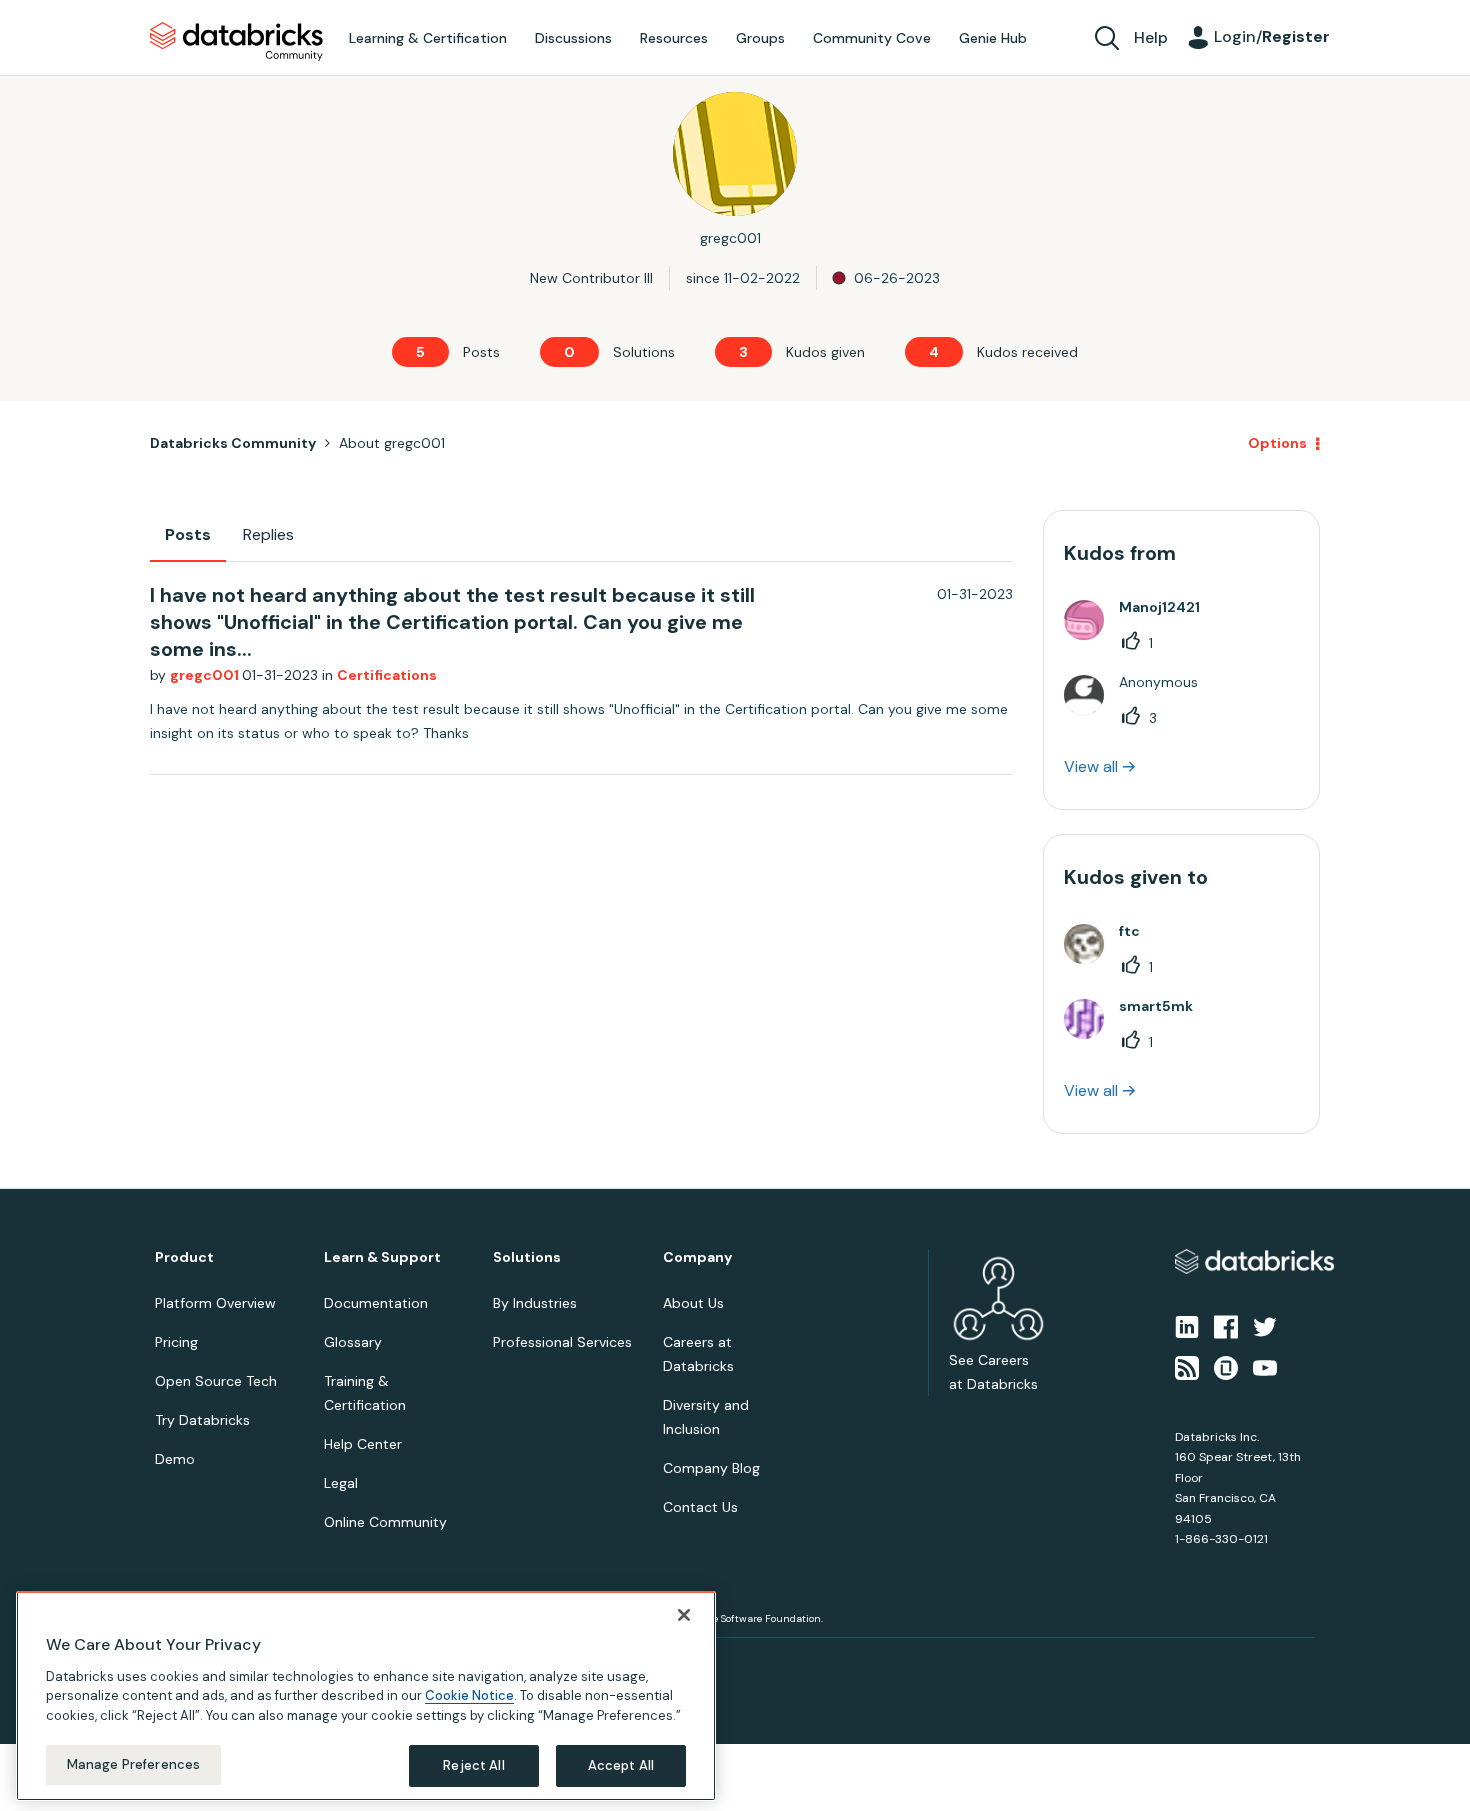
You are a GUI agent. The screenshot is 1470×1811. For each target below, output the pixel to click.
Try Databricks (202, 1420)
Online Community (385, 1522)
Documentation (376, 1303)
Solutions (527, 1257)
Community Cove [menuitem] (872, 38)
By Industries (535, 1303)
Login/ (1272, 36)
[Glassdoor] (1226, 1366)
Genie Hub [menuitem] (993, 38)
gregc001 (206, 675)
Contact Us (700, 1507)
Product (184, 1257)
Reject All (473, 1765)
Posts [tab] (188, 534)
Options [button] (1277, 443)
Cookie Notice (469, 1695)
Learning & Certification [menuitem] (428, 38)
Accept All (621, 1765)
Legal (341, 1483)
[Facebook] (1226, 1326)
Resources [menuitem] (674, 38)
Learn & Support (382, 1257)
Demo (175, 1459)
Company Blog (711, 1468)
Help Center (363, 1444)
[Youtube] (1265, 1366)
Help (1151, 37)
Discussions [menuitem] (573, 38)
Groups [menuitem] (760, 38)
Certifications (387, 675)
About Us (693, 1303)
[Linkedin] (1187, 1326)
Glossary (353, 1342)
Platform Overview (215, 1303)
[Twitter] (1265, 1326)
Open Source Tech (216, 1381)
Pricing (176, 1342)
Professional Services (562, 1342)
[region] (366, 1696)
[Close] (684, 1615)
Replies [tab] (268, 534)
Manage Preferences (133, 1764)
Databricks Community (236, 42)
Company (697, 1257)
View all (1091, 766)
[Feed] (1187, 1366)
